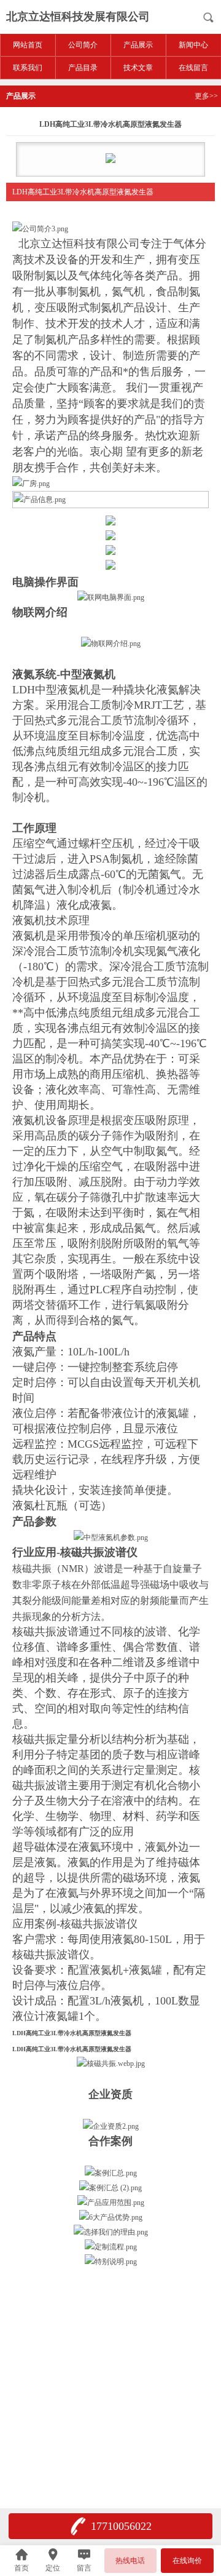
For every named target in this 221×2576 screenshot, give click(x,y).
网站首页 (28, 45)
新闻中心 (193, 45)
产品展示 (138, 45)
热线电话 (130, 2561)
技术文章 (138, 68)
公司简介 (83, 45)
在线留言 (193, 68)
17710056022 (121, 2526)
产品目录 (83, 68)
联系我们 (28, 68)
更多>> (206, 96)
